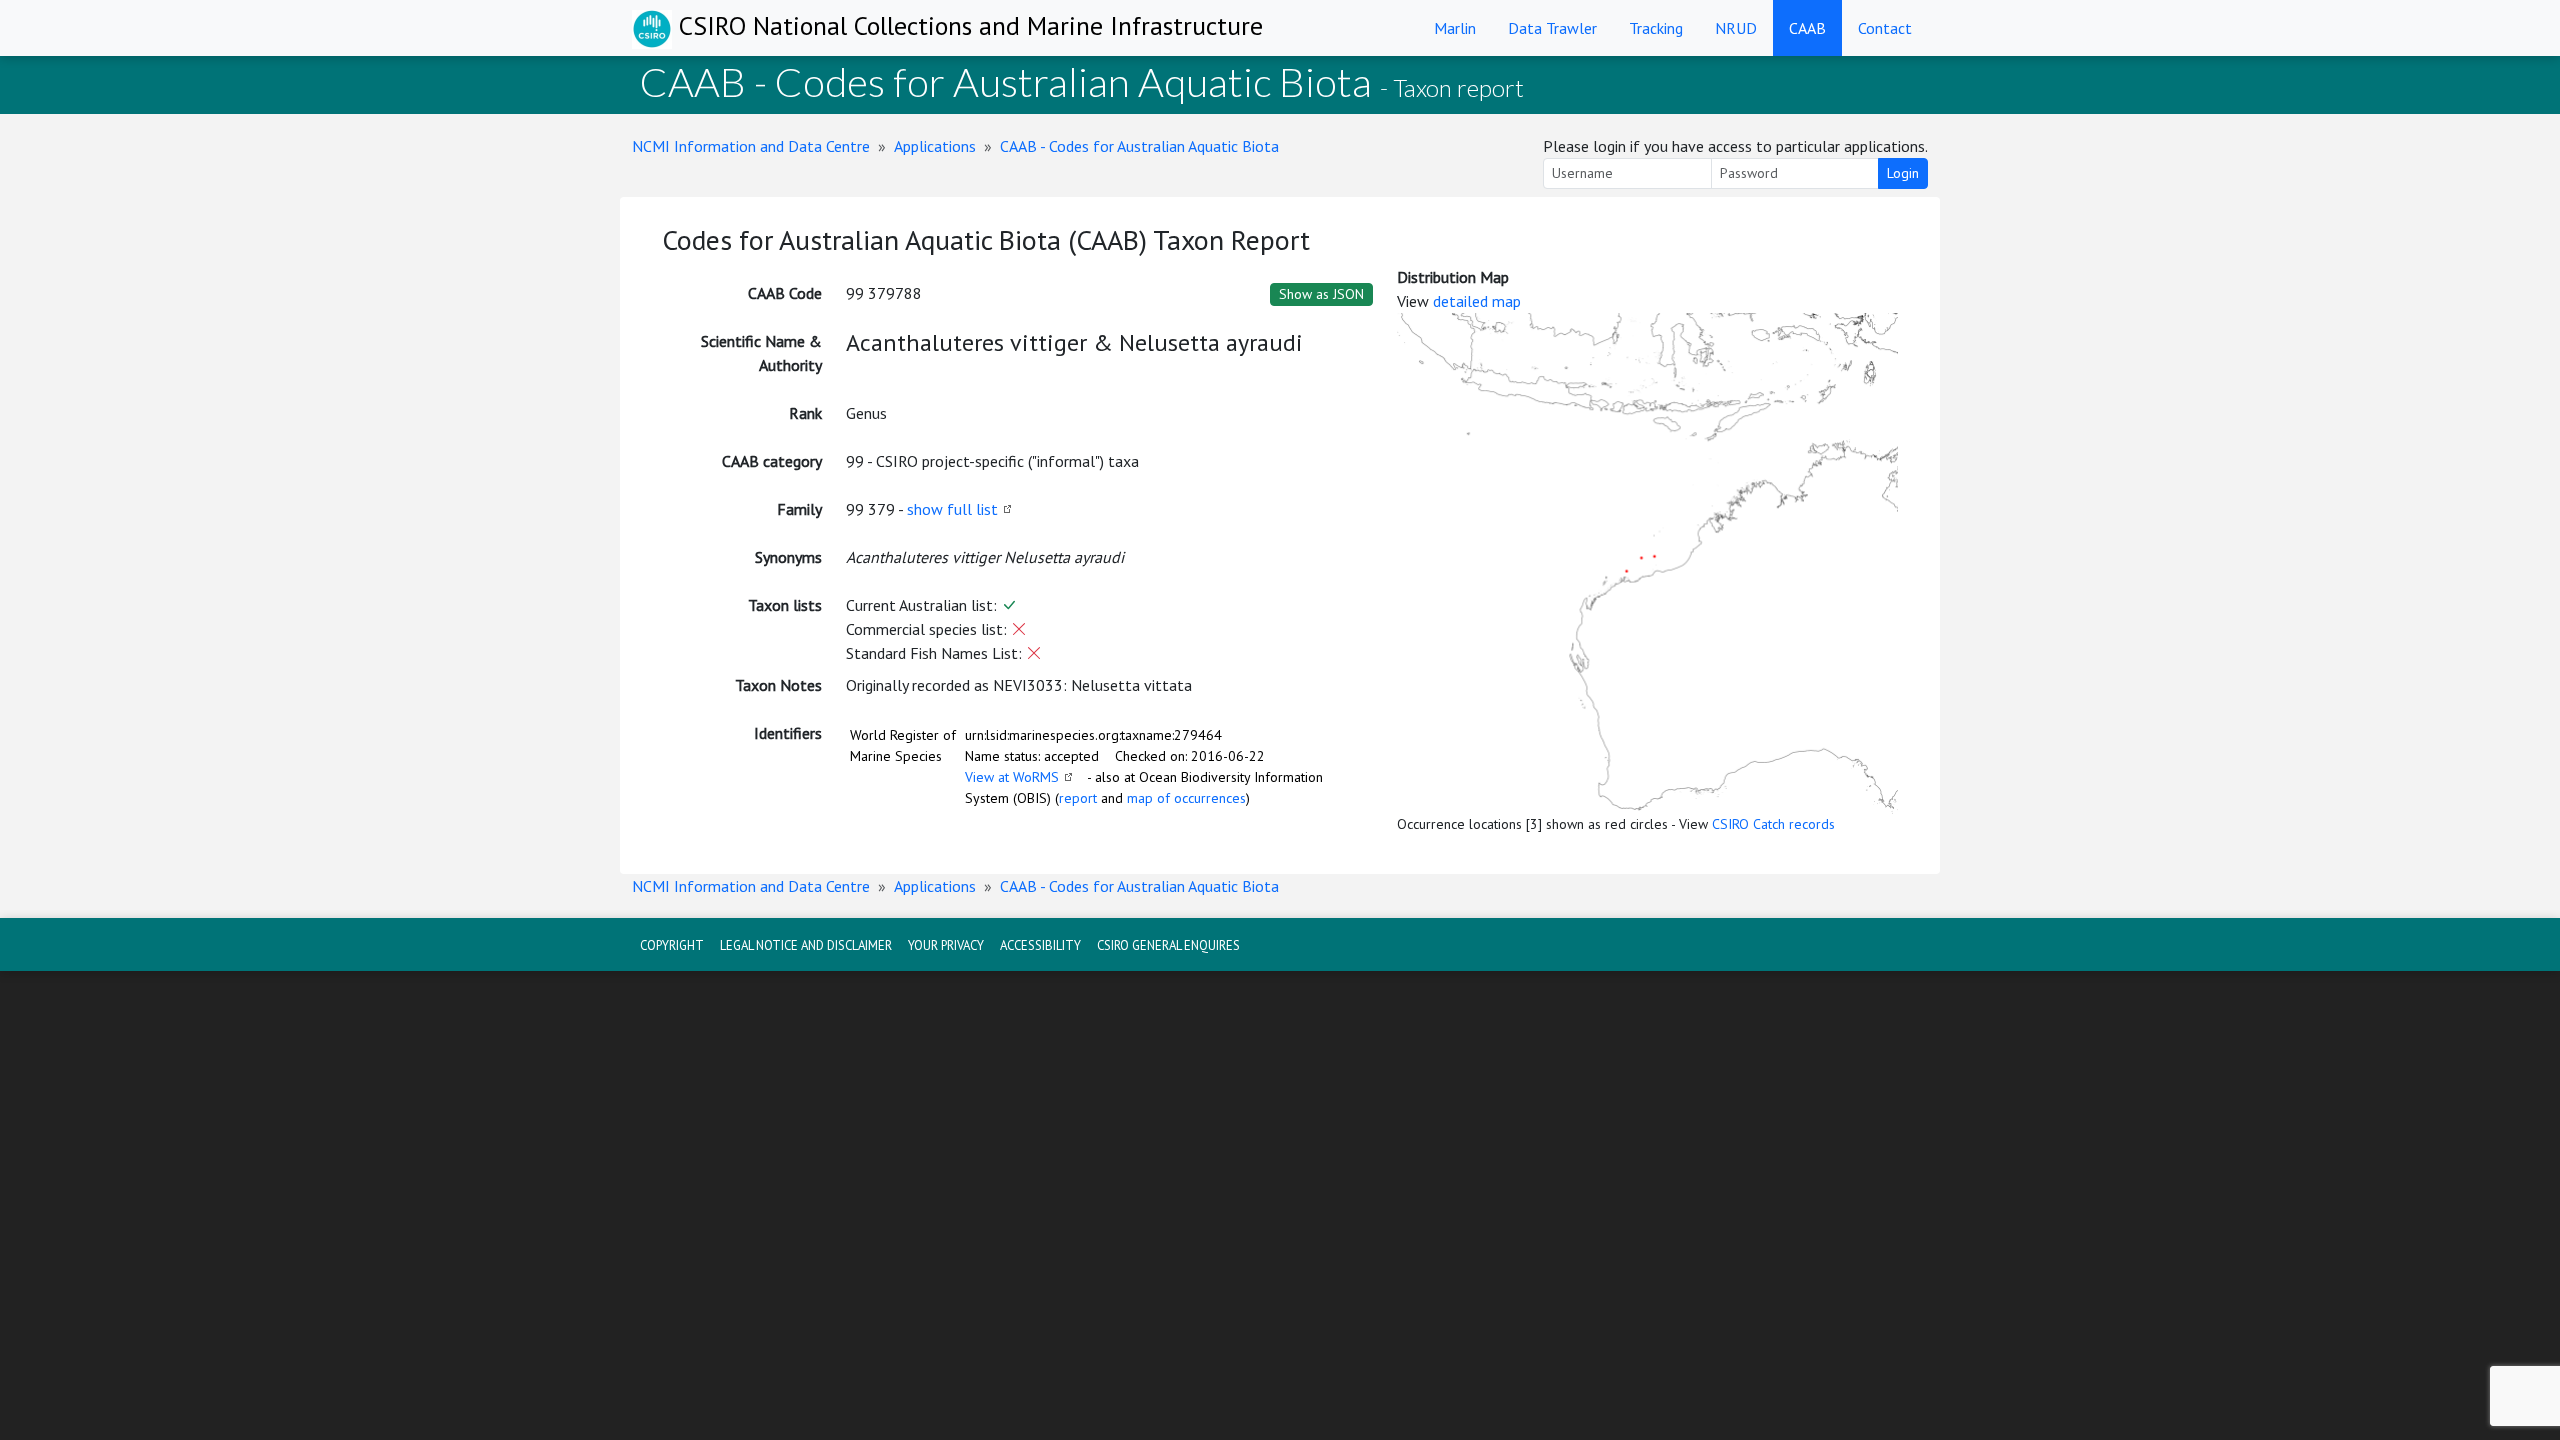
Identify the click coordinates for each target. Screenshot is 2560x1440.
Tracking (1656, 28)
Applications (935, 146)
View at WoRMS (1012, 777)
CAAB (1807, 28)
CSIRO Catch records (1773, 824)
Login (1903, 173)
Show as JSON (1321, 294)
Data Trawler (1552, 28)
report (1078, 798)
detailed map (1477, 301)
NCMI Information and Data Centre (751, 146)
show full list (952, 509)
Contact (1885, 28)
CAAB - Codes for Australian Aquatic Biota (1139, 146)
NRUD (1736, 28)
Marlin (1455, 28)
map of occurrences (1186, 798)
